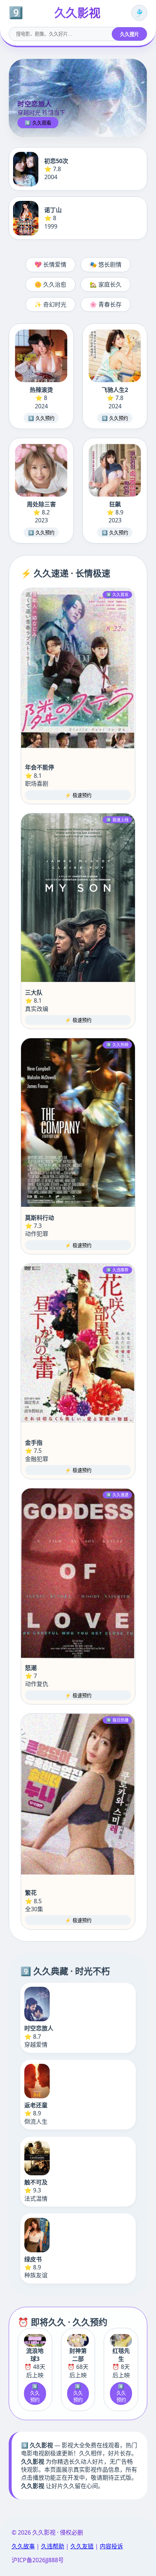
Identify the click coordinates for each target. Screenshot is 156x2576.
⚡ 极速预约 (78, 795)
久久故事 (23, 2546)
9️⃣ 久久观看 (38, 123)
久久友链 (82, 2546)
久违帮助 (53, 2546)
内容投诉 (111, 2546)
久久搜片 (130, 34)
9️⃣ (16, 13)
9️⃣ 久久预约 (41, 418)
